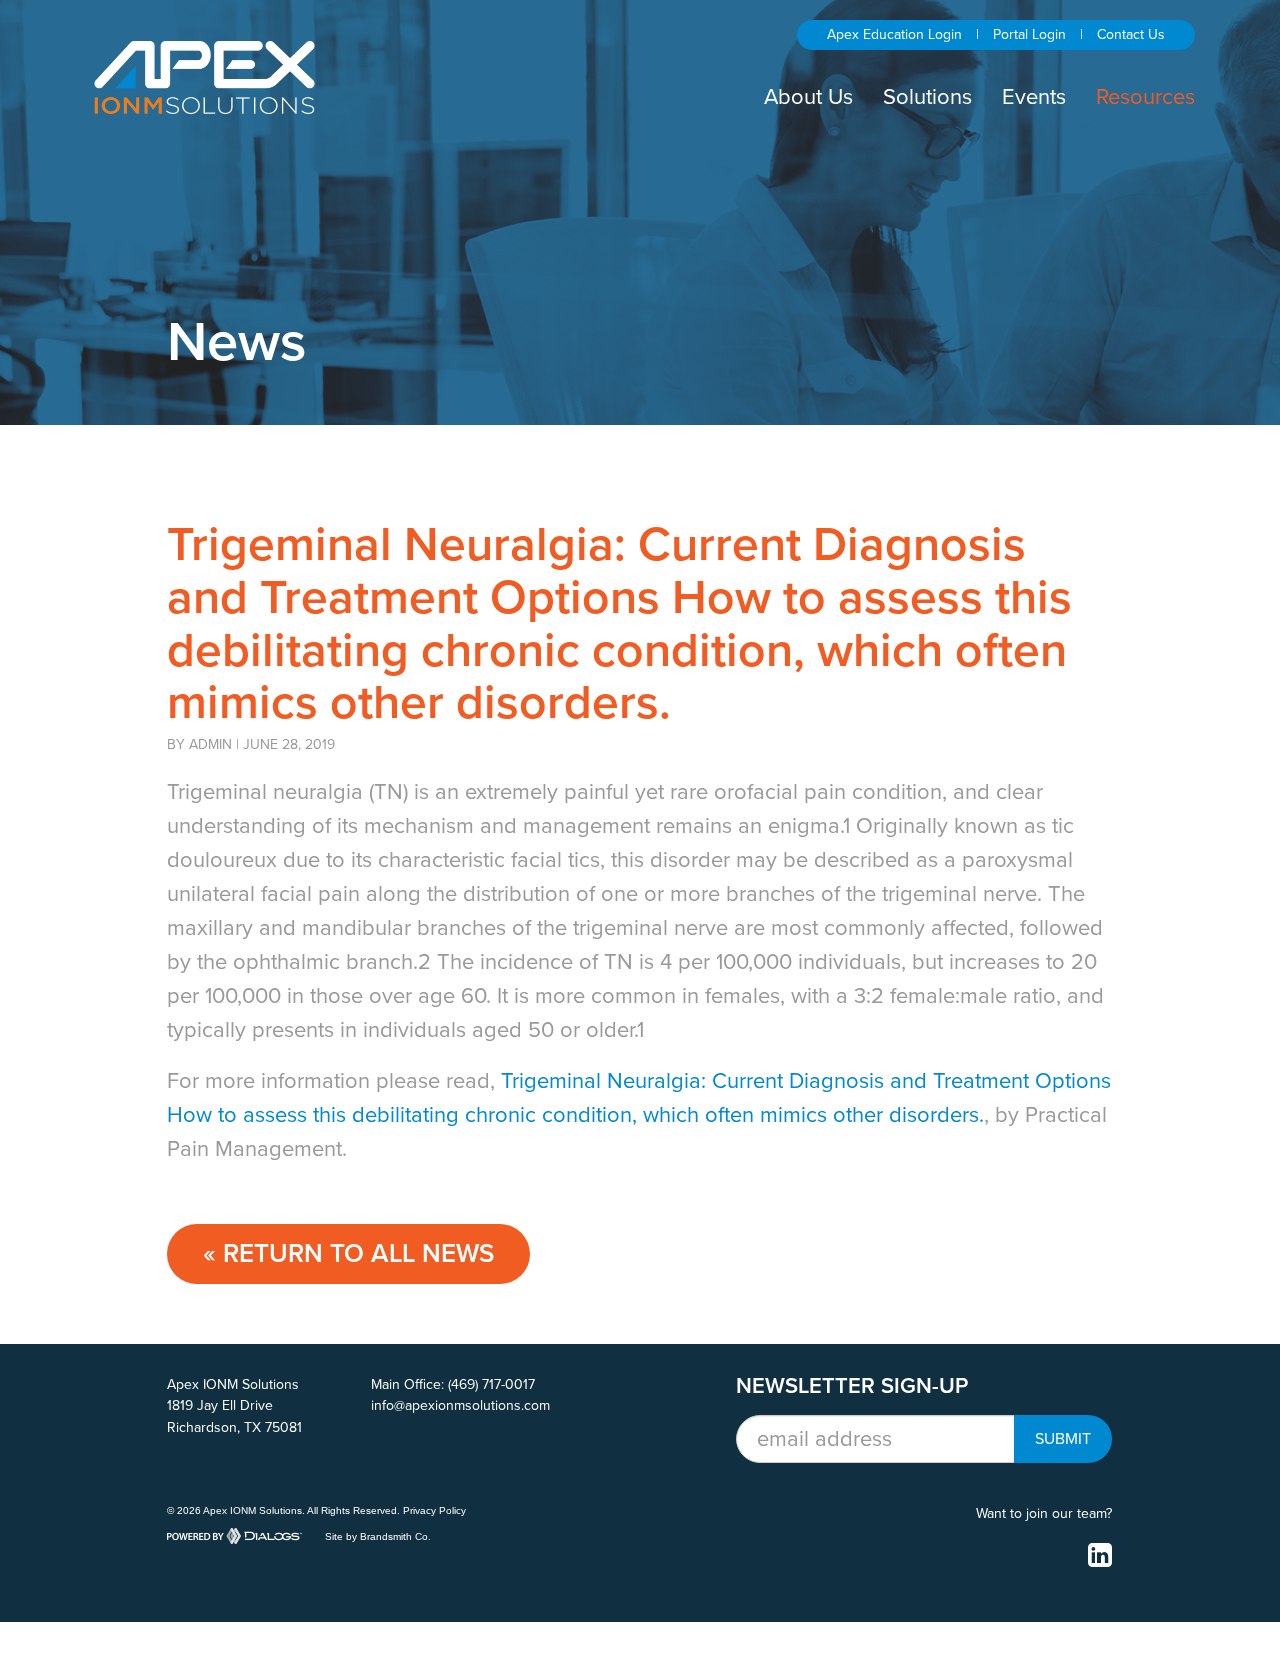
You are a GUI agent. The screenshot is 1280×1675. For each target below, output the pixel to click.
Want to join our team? (1044, 1513)
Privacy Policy (434, 1510)
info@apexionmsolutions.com (460, 1405)
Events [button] (1034, 97)
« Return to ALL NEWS (348, 1253)
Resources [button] (1145, 97)
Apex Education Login (894, 34)
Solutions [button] (927, 97)
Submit (1063, 1439)
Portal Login (1029, 34)
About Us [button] (808, 97)
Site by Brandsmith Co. (378, 1536)
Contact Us (1131, 34)
